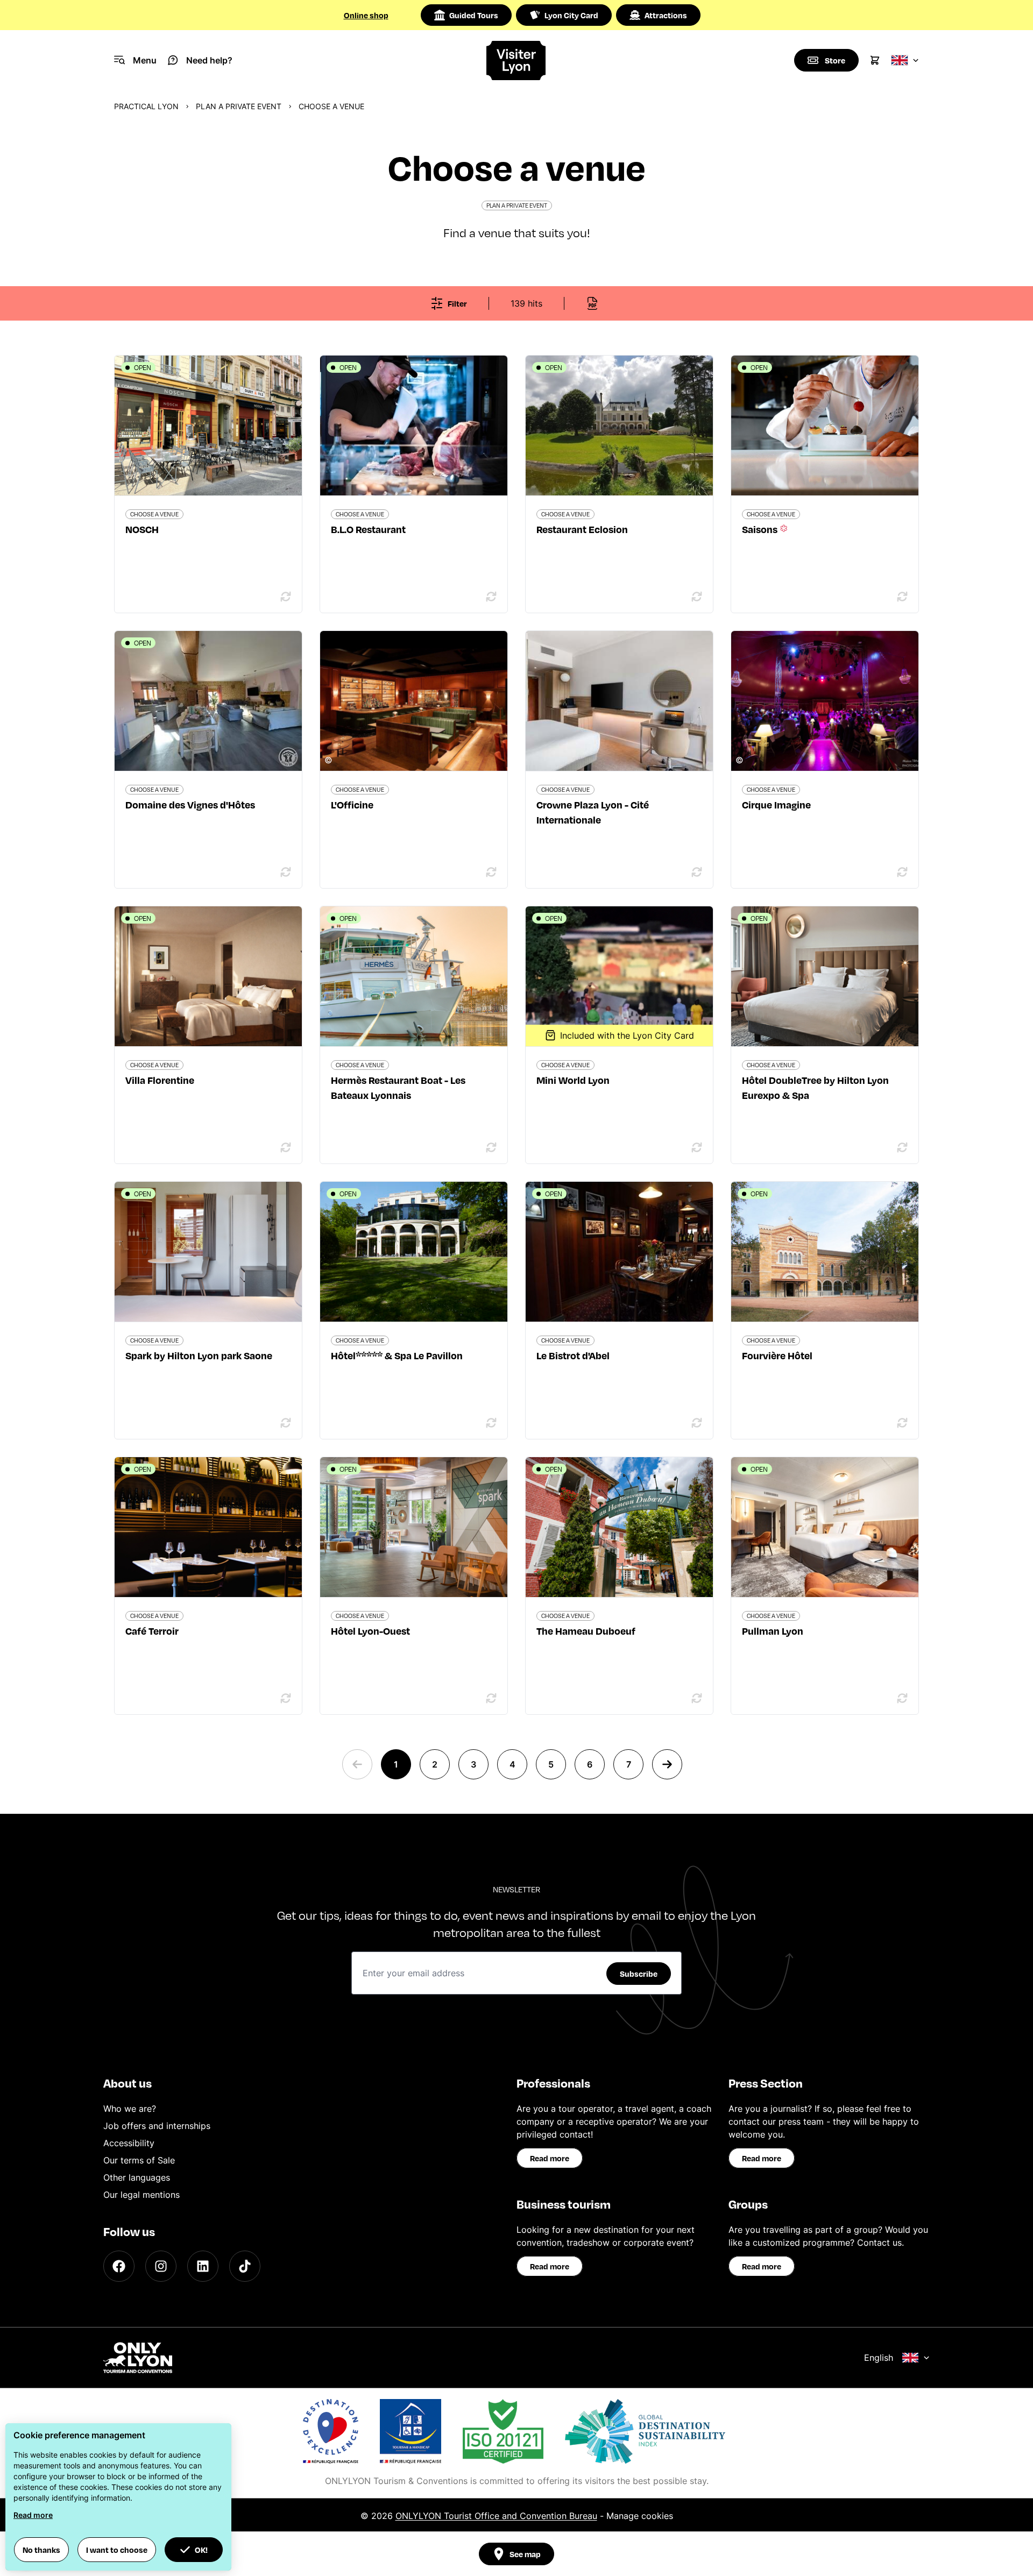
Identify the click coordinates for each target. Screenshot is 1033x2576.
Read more (550, 2158)
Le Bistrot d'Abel (573, 1355)
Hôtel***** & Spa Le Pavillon (397, 1355)
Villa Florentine (160, 1080)
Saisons (761, 529)
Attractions (666, 15)
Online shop (366, 15)
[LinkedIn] (203, 2266)
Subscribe (639, 1974)
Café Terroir (152, 1631)
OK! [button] (201, 2550)
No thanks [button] (41, 2550)
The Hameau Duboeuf (586, 1631)
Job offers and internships (157, 2126)
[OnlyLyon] (138, 2358)
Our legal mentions (141, 2195)
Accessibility (129, 2143)
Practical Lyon (146, 106)
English (879, 2358)
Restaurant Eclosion (582, 529)
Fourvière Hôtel (777, 1355)
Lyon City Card (571, 15)
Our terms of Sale (139, 2160)
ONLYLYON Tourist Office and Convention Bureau (496, 2516)
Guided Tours (474, 15)
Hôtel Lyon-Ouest (370, 1631)
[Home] (517, 61)
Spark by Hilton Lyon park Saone (199, 1355)
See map (525, 2554)
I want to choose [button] (117, 2550)
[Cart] (875, 60)
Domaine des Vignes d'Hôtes (190, 804)
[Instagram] (161, 2266)
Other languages (137, 2177)
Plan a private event (239, 106)
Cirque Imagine (776, 804)
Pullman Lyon (773, 1631)
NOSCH (142, 529)
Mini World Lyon (573, 1080)
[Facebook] (119, 2266)
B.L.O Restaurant (368, 529)
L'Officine (352, 804)
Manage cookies (640, 2516)
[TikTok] (245, 2266)
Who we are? (130, 2109)
